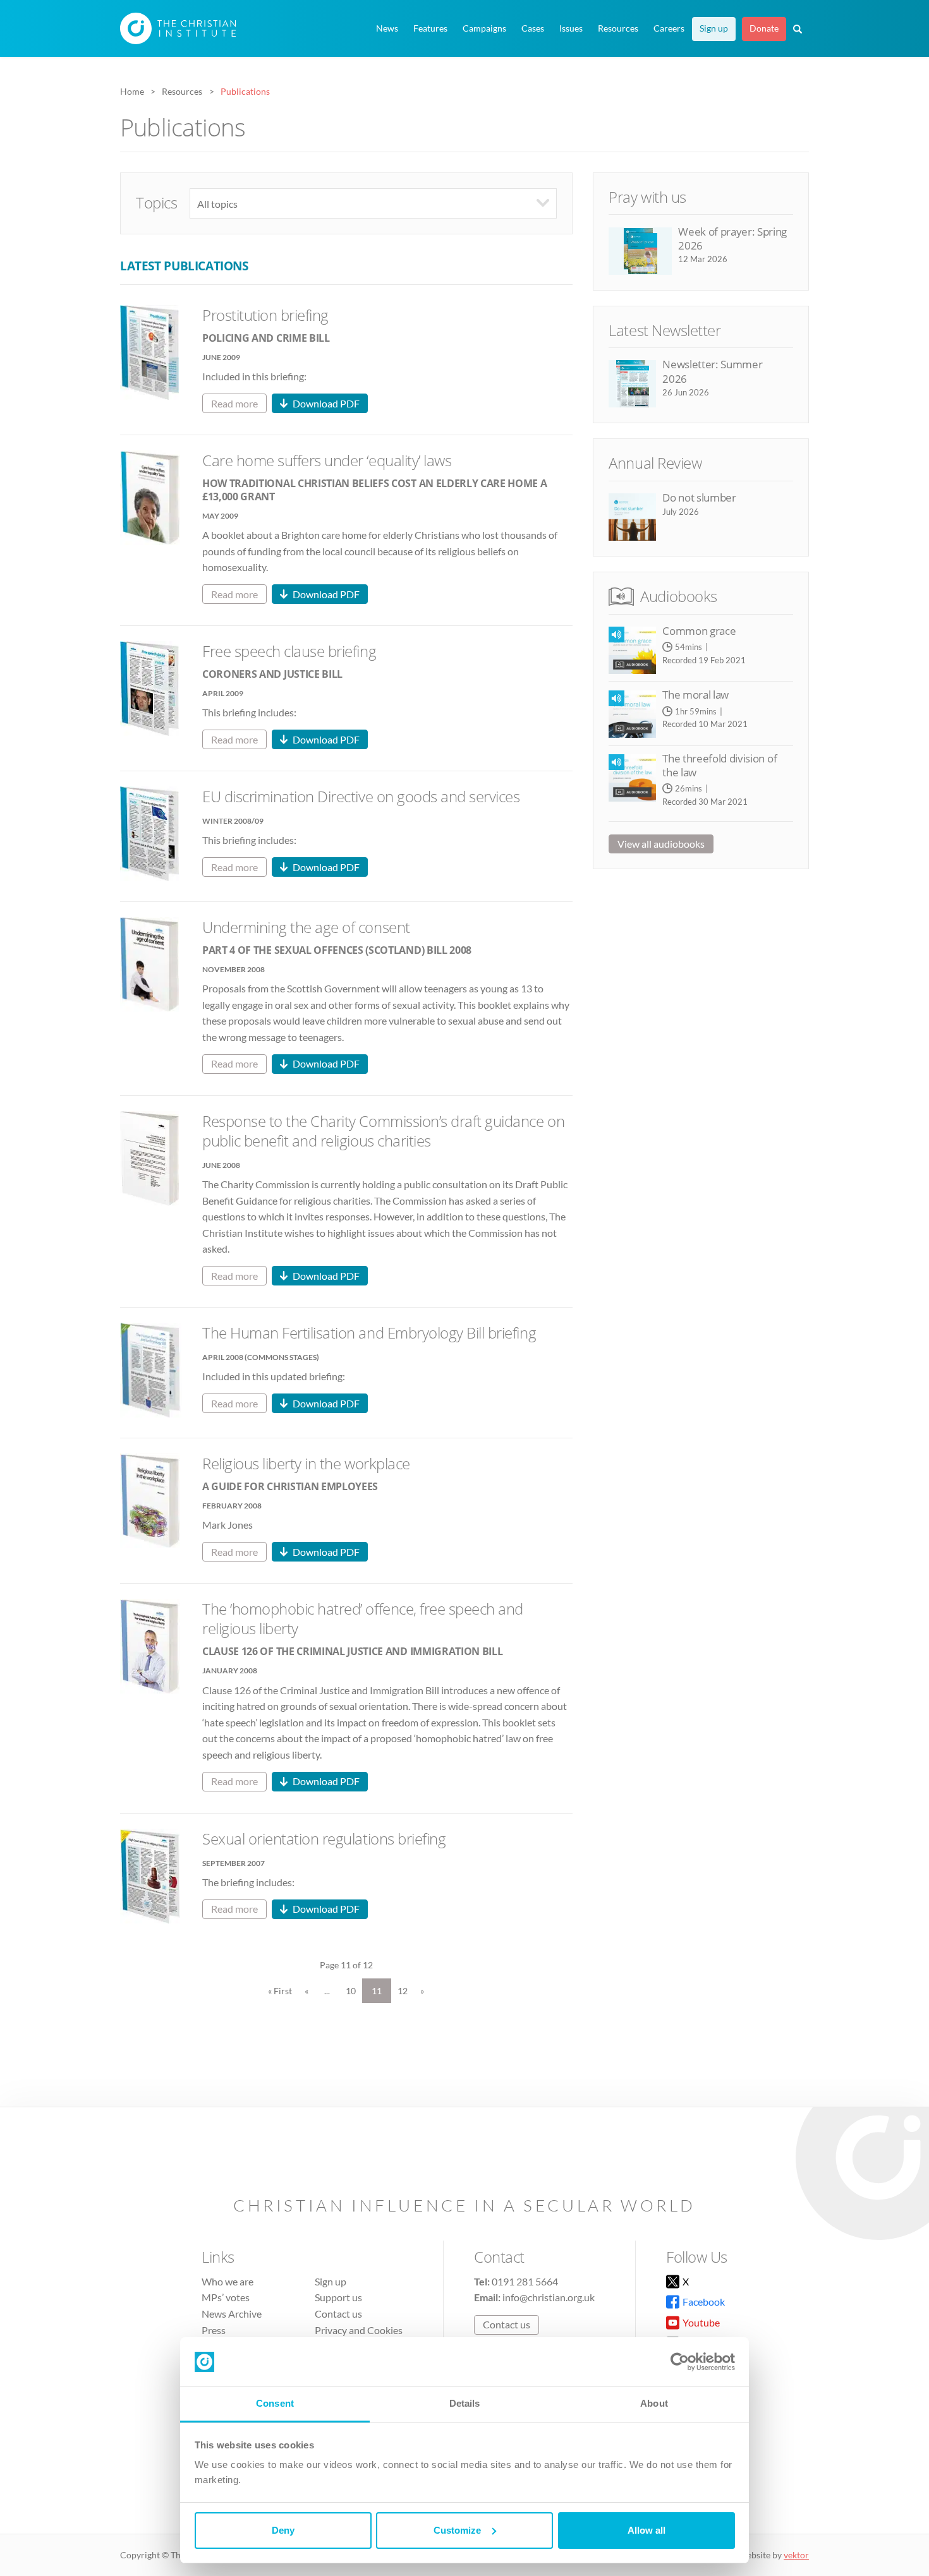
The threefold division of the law (720, 765)
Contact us (338, 2314)
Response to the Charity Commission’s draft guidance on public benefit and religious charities (383, 1131)
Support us (338, 2297)
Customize (457, 2530)
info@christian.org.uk (549, 2297)
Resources (618, 28)
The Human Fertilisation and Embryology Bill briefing (369, 1333)
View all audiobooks (661, 844)
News (387, 28)
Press (214, 2330)
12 (403, 1991)
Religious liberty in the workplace (306, 1463)
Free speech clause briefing (289, 651)
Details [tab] (465, 2403)
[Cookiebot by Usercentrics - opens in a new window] (680, 2362)
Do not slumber (699, 497)
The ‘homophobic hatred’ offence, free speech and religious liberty (363, 1618)
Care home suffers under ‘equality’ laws (327, 460)
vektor (796, 2555)
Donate (764, 28)
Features (430, 28)
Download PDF (326, 403)
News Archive (232, 2314)
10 (351, 1991)
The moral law (695, 695)
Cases (533, 28)
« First (280, 1991)
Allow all (647, 2530)
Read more (234, 403)
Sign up (714, 28)
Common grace (699, 631)
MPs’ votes (226, 2297)
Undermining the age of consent (306, 927)
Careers (669, 28)
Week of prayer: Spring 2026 (732, 238)
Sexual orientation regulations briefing (324, 1839)
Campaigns (484, 28)
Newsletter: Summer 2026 (712, 371)
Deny (283, 2530)
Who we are (228, 2281)
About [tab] (654, 2403)
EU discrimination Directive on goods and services (361, 796)
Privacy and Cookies (359, 2330)
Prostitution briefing (265, 315)
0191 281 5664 (525, 2281)
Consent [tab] (275, 2403)
